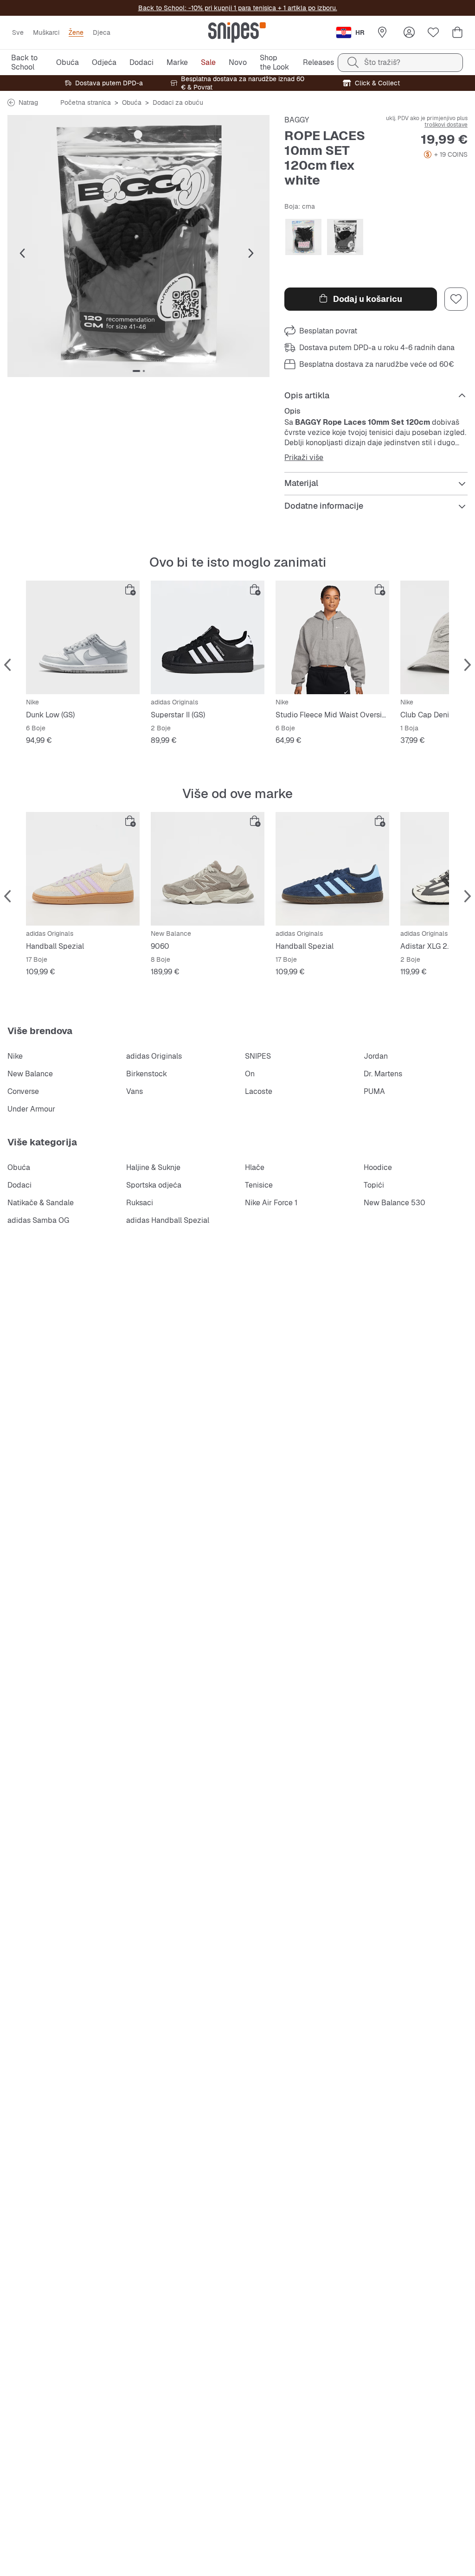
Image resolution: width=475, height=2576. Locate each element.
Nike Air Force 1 (271, 1203)
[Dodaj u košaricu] (130, 590)
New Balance (30, 1074)
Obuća (132, 102)
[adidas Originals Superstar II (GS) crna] (208, 637)
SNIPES (258, 1056)
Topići (374, 1185)
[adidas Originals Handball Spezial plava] (332, 869)
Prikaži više (304, 458)
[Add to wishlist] (456, 299)
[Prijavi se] (409, 32)
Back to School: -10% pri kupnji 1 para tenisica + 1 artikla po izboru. (238, 8)
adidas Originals (154, 1056)
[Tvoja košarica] (457, 32)
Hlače (255, 1167)
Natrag (28, 102)
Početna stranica (86, 102)
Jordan (376, 1056)
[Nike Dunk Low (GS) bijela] (83, 637)
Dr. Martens (383, 1074)
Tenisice (259, 1185)
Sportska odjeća (154, 1185)
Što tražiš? (382, 62)
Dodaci (19, 1185)
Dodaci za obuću (178, 102)
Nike (15, 1056)
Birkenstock (147, 1074)
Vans (135, 1091)
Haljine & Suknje (153, 1167)
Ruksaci (140, 1203)
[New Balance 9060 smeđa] (208, 869)
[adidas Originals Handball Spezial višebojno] (83, 869)
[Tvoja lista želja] (433, 32)
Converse (23, 1091)
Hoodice (378, 1167)
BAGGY (297, 120)
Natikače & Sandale (41, 1203)
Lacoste (259, 1091)
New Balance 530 (395, 1203)
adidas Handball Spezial (168, 1220)
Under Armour (31, 1109)
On (250, 1074)
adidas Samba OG (38, 1220)
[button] (138, 246)
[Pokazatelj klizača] (136, 371)
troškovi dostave (446, 125)
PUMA (374, 1091)
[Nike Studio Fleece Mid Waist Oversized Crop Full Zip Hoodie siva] (332, 637)
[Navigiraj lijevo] (22, 254)
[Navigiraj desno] (251, 254)
